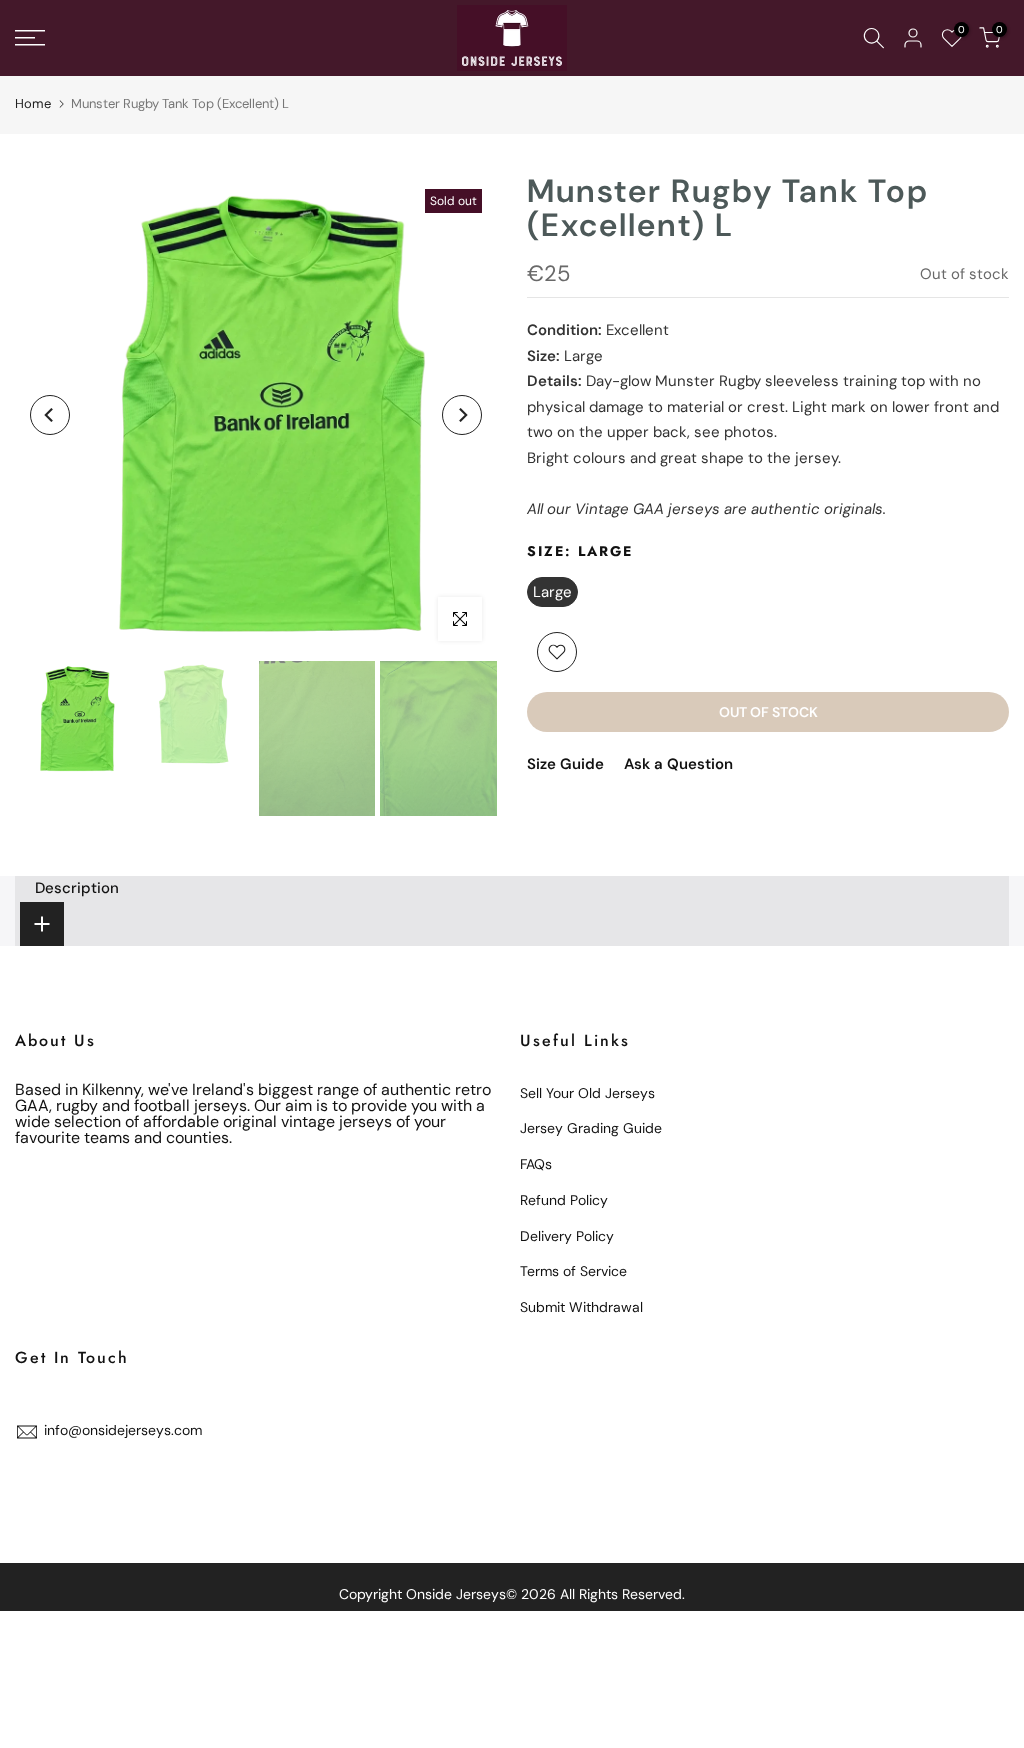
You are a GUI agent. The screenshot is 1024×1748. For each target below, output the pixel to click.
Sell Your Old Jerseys (587, 1093)
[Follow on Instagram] (100, 1476)
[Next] (462, 415)
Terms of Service (573, 1271)
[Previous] (50, 415)
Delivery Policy (567, 1236)
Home (33, 103)
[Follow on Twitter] (62, 1476)
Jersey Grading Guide (591, 1128)
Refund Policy (564, 1200)
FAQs (536, 1164)
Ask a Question (678, 764)
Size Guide (565, 764)
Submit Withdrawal (581, 1307)
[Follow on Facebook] (24, 1476)
